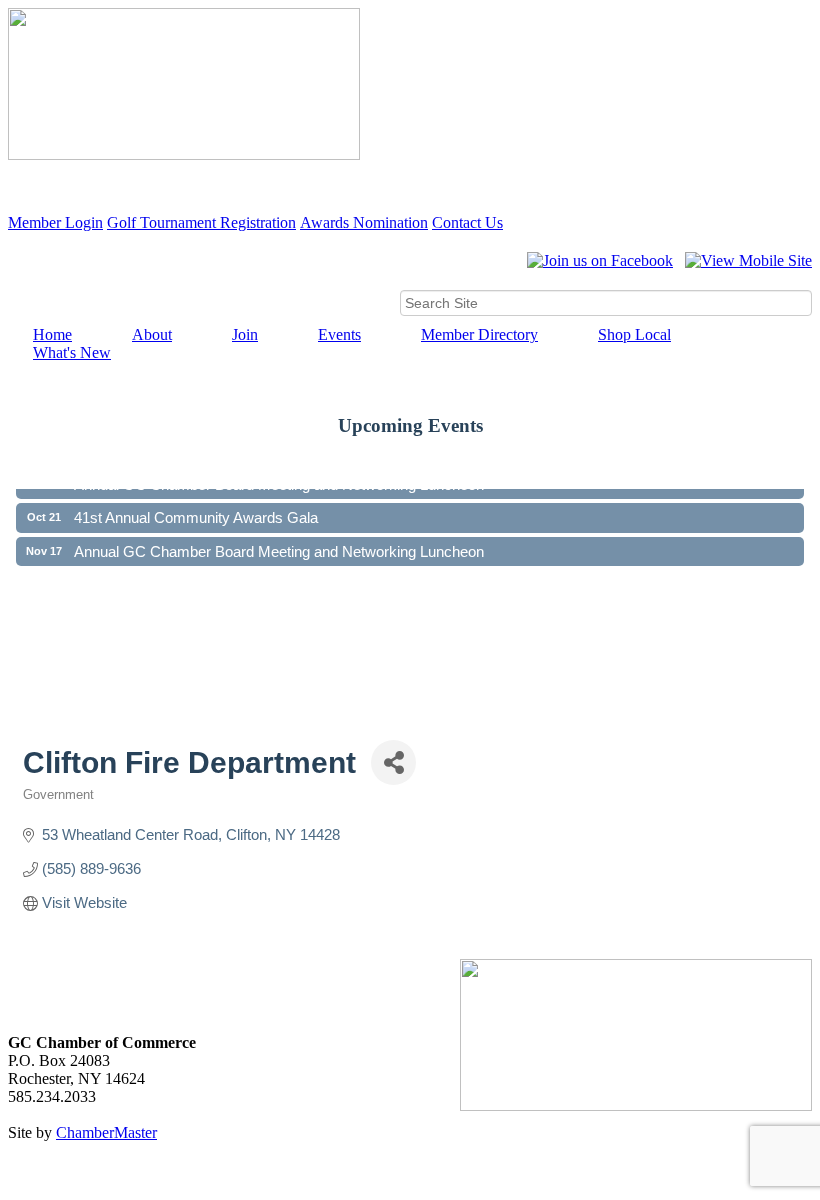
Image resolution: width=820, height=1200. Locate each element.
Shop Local (634, 334)
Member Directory (479, 334)
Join (245, 334)
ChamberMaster (106, 1132)
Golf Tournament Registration (201, 222)
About (152, 334)
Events (339, 334)
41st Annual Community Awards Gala (196, 511)
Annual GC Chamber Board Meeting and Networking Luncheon (279, 545)
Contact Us (467, 222)
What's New (72, 352)
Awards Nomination (364, 222)
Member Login (55, 222)
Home (52, 334)
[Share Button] (393, 762)
